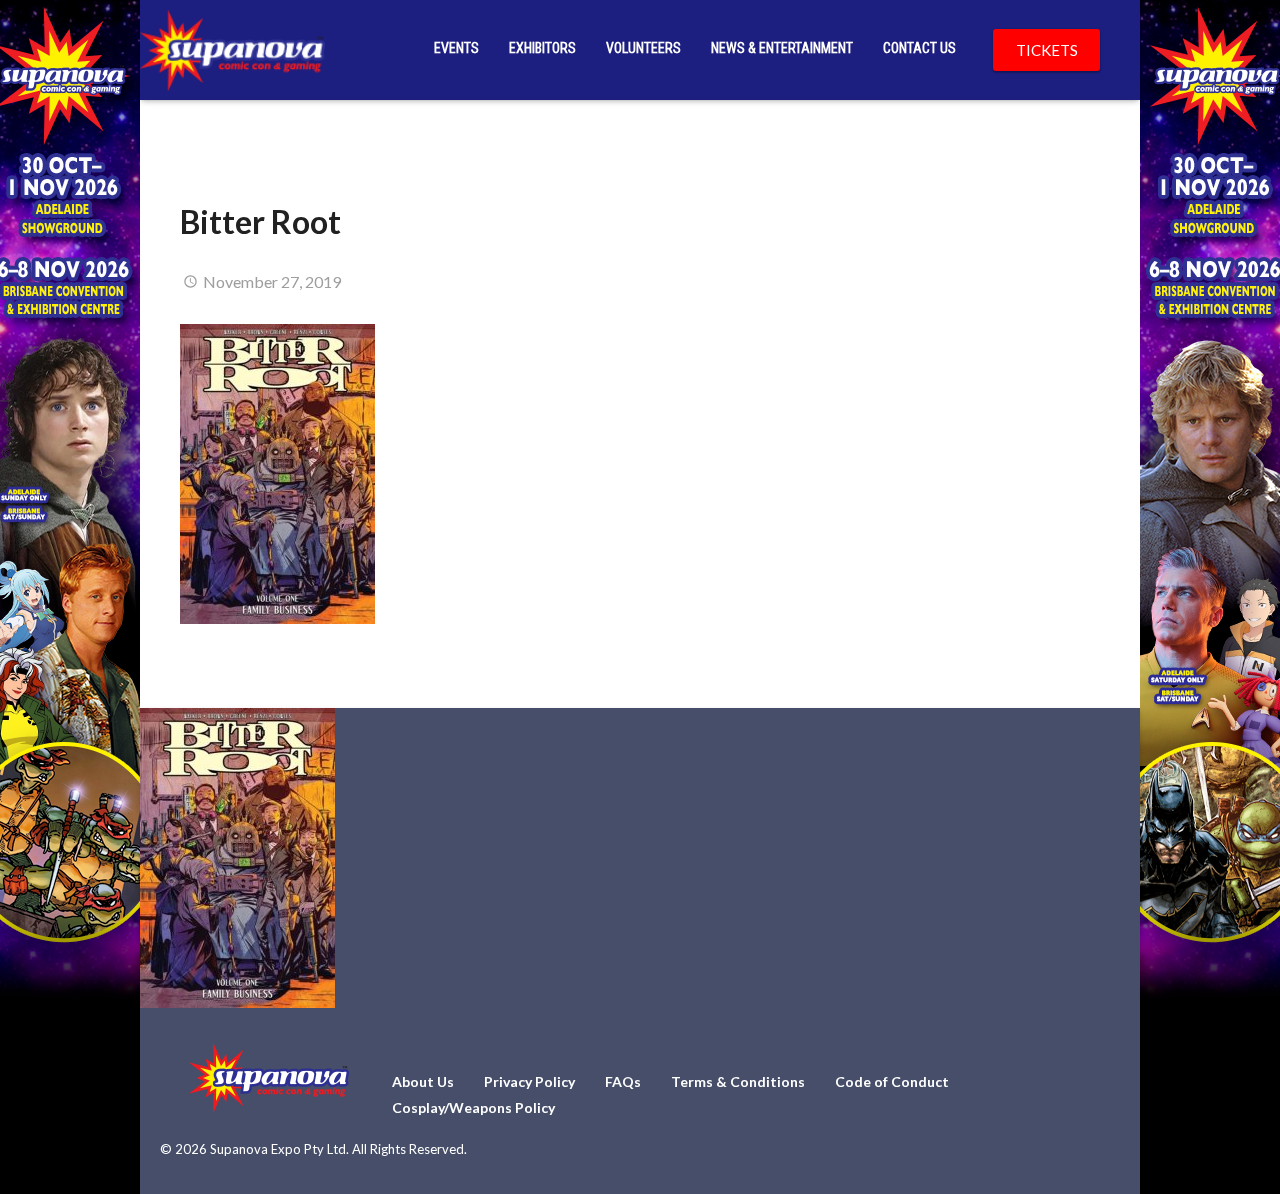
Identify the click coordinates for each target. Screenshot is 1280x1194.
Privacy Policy (529, 1081)
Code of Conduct (892, 1081)
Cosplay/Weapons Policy (473, 1107)
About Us (423, 1081)
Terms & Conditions (738, 1081)
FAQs (623, 1081)
